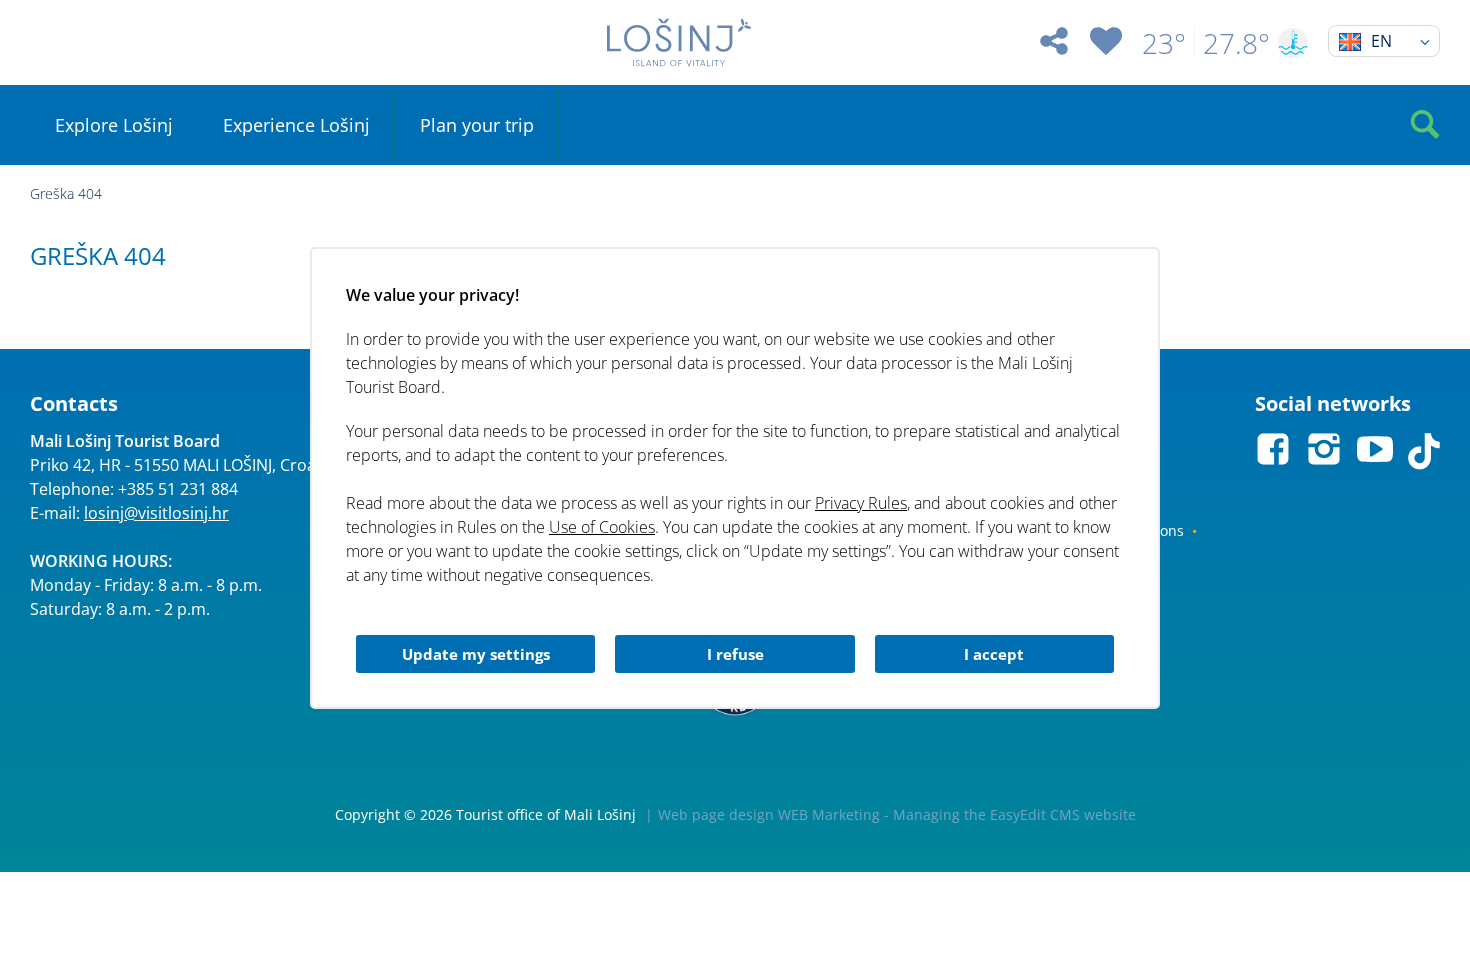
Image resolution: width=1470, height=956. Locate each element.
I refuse (735, 654)
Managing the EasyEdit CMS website (1014, 814)
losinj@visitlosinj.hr (156, 513)
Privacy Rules (861, 503)
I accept (994, 654)
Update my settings (476, 654)
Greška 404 (66, 193)
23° (1164, 43)
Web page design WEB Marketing (769, 814)
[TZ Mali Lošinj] (679, 42)
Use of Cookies (602, 527)
